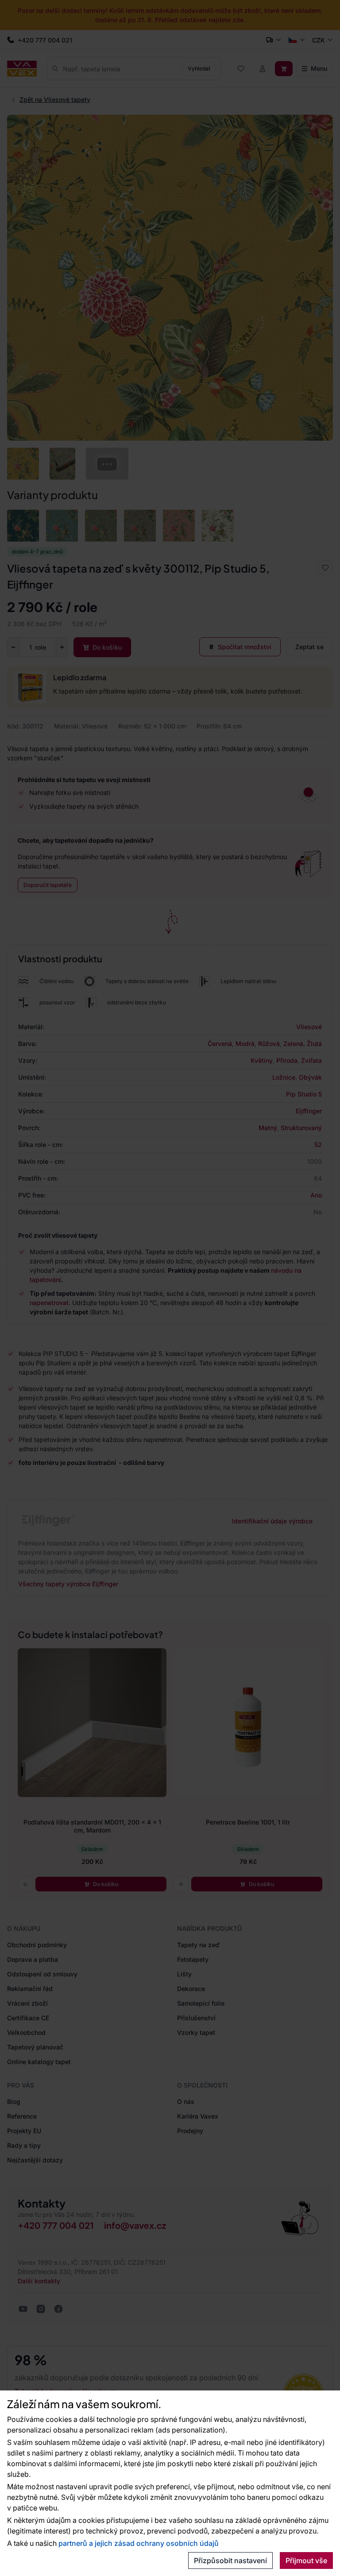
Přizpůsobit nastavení (230, 2561)
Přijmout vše (306, 2561)
